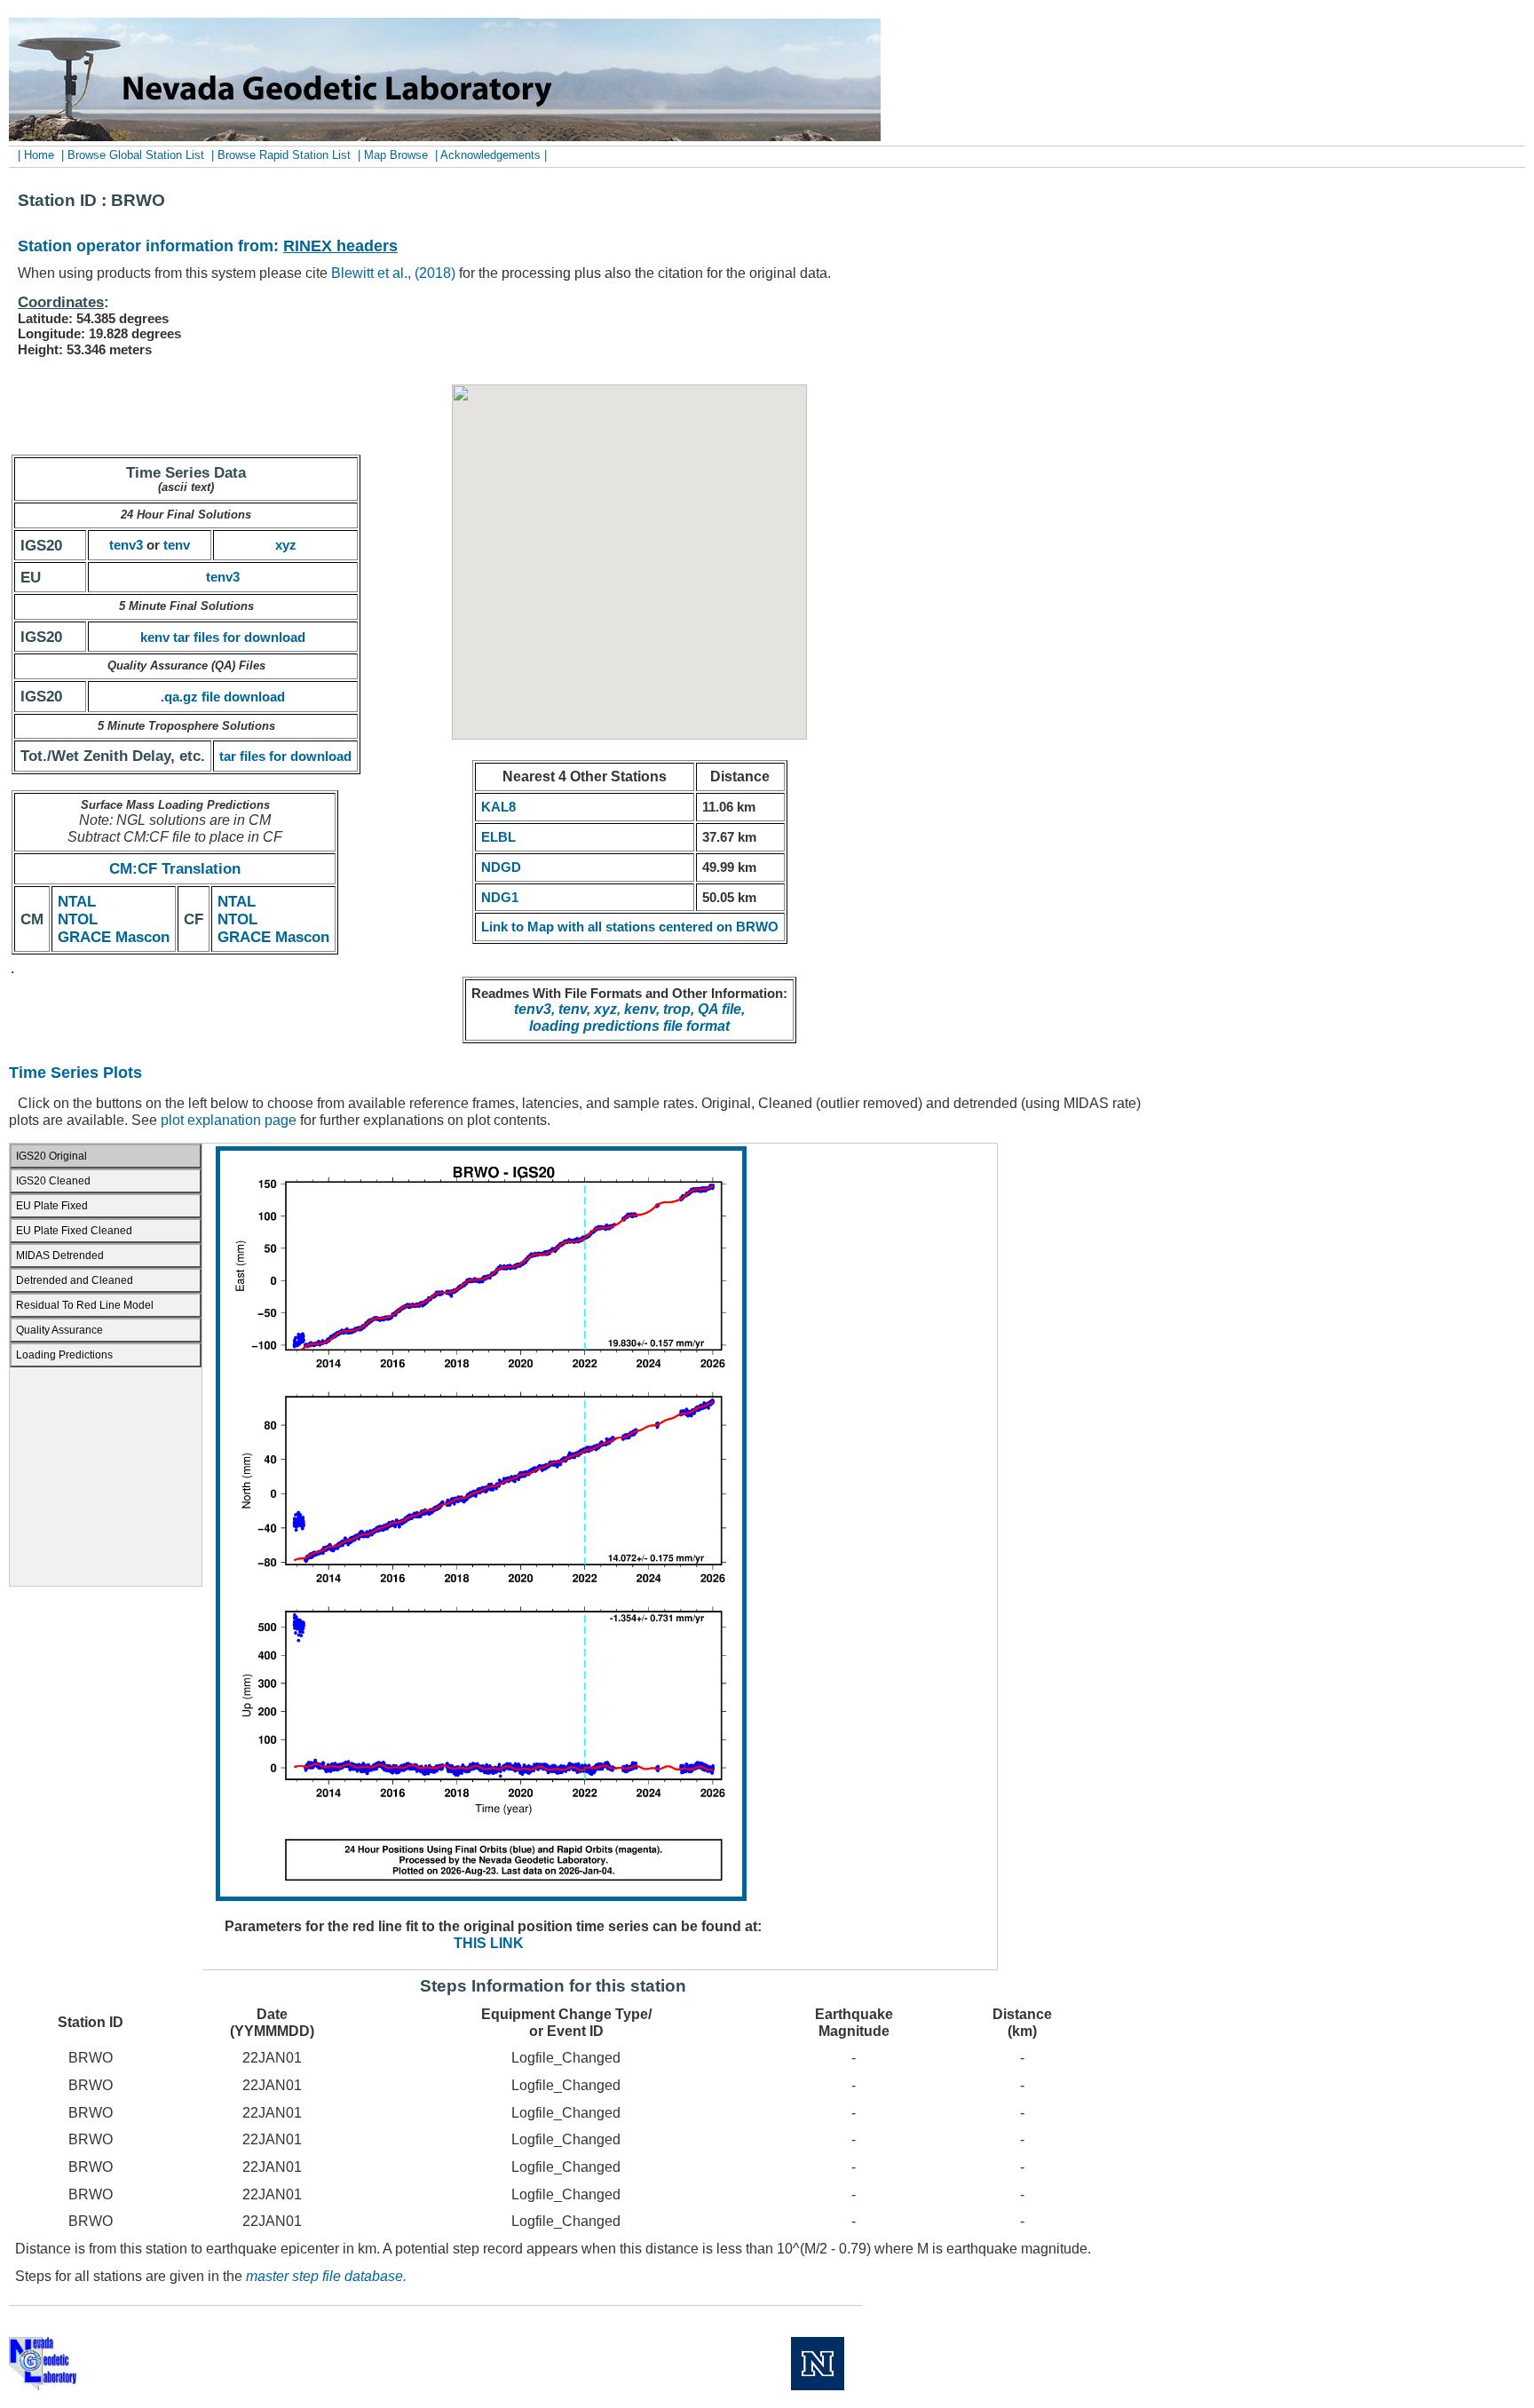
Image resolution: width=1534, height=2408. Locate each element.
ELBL (498, 837)
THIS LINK (489, 1943)
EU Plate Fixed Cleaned (74, 1231)
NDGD (501, 867)
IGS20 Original (51, 1156)
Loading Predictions (64, 1355)
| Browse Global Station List (133, 155)
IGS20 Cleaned (53, 1181)
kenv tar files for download (223, 637)
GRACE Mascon (114, 937)
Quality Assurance (59, 1330)
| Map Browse (393, 155)
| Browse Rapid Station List (281, 155)
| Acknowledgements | (491, 155)
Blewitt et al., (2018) (393, 273)
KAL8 (498, 807)
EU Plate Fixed (52, 1206)
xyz (286, 545)
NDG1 (500, 897)
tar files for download (285, 756)
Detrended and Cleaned (75, 1280)
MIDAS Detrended (60, 1255)
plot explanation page (229, 1120)
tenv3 (126, 545)
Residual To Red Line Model (85, 1305)
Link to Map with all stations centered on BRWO (630, 927)
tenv (177, 545)
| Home (38, 155)
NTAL (77, 901)
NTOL (78, 919)
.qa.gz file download (223, 697)
